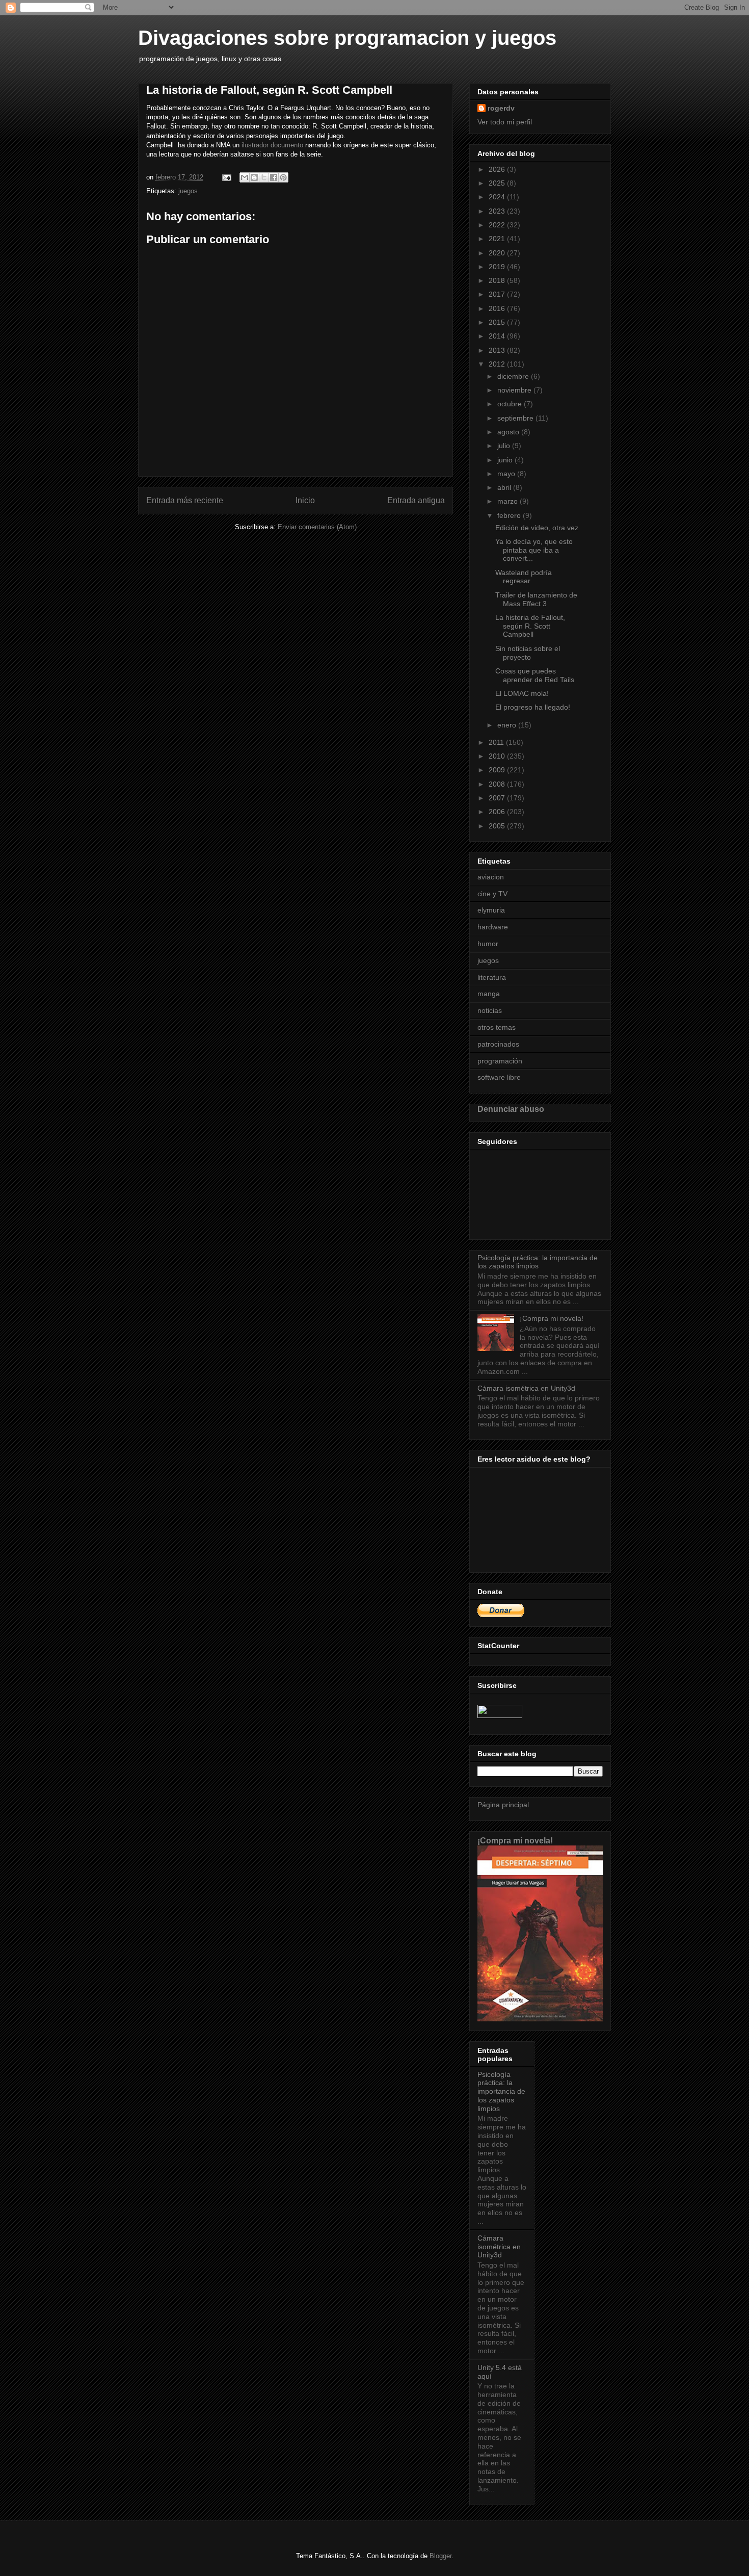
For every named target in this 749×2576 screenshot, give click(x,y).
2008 (498, 784)
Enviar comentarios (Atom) (317, 527)
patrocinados (498, 1044)
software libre (499, 1077)
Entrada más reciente (185, 500)
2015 (498, 322)
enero (508, 725)
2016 (498, 308)
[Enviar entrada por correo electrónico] (226, 177)
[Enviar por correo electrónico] (245, 177)
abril (505, 487)
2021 (498, 239)
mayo (507, 474)
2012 (498, 364)
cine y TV (492, 894)
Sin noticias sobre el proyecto (528, 653)
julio (505, 446)
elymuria (491, 910)
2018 (498, 280)
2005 (498, 826)
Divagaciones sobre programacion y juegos (347, 38)
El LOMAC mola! (522, 693)
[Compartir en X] (264, 177)
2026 (498, 169)
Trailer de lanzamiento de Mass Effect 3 (536, 599)
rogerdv (501, 108)
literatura (492, 977)
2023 (498, 211)
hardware (493, 927)
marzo (509, 501)
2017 (498, 294)
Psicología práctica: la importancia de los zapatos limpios (538, 1262)
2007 (498, 798)
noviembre (515, 390)
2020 (498, 253)
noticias (490, 1010)
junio (506, 460)
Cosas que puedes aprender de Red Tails (535, 675)
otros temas (497, 1027)
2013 (498, 350)
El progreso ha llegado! (533, 707)
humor (488, 944)
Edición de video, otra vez (537, 528)
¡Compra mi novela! (552, 1318)
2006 (498, 812)
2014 (498, 336)
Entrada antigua (416, 500)
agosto (509, 432)
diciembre (514, 376)
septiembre (516, 418)
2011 (497, 742)
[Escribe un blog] (254, 177)
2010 (498, 756)
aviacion (491, 877)
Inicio (305, 500)
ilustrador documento (272, 145)
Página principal (503, 1805)
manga (489, 994)
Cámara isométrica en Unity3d (526, 1388)
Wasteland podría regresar (524, 577)
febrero (510, 515)
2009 (498, 770)
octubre (511, 404)
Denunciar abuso (511, 1109)
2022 (498, 225)
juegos (188, 191)
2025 (498, 183)
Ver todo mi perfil (505, 122)
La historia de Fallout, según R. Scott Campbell (530, 626)
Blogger (440, 2556)
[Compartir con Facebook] (274, 177)
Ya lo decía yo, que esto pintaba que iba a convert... (534, 550)
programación (500, 1061)
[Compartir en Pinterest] (283, 177)
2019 (498, 267)
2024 (498, 197)
